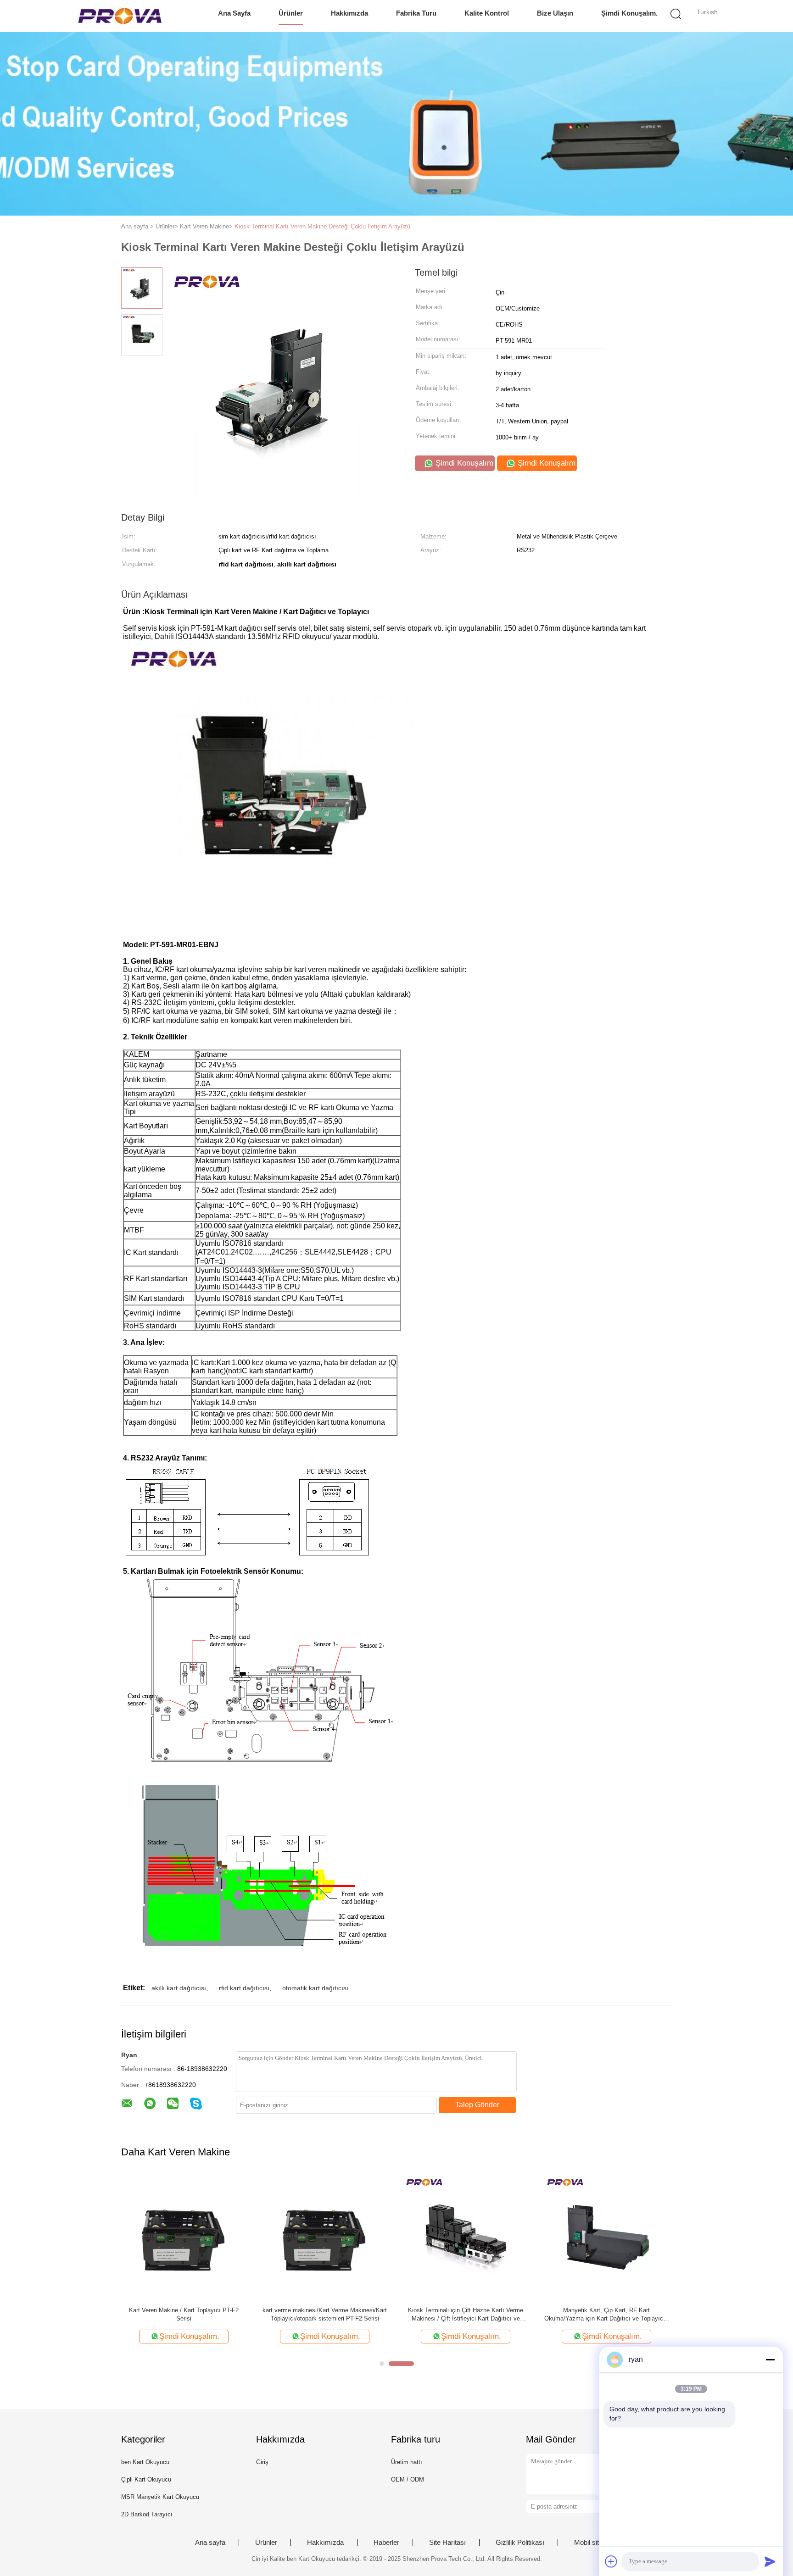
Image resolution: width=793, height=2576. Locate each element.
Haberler (386, 2543)
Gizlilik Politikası (520, 2543)
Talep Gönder (477, 2105)
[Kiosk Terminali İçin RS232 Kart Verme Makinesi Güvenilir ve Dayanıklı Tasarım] (325, 2237)
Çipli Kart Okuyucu (146, 2479)
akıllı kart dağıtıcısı (179, 1988)
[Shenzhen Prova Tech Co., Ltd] (120, 16)
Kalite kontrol (487, 13)
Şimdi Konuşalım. (629, 13)
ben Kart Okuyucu (145, 2462)
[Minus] (770, 2359)
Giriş (262, 2462)
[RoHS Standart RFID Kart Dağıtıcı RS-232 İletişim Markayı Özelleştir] (184, 2237)
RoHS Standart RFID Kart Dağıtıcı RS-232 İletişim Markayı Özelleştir (184, 2314)
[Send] (770, 2561)
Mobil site (588, 2543)
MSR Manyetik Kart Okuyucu (160, 2497)
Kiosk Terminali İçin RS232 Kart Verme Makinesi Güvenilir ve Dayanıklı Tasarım (325, 2314)
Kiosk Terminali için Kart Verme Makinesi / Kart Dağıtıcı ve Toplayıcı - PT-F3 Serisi (607, 2314)
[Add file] (611, 2561)
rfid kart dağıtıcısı (244, 1988)
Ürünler (291, 13)
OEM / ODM (408, 2479)
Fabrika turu (416, 13)
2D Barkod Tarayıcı (147, 2514)
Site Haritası (447, 2543)
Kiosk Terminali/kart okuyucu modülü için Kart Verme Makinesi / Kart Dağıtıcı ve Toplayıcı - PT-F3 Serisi (466, 2315)
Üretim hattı (407, 2462)
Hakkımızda (349, 13)
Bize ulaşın (555, 13)
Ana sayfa (234, 13)
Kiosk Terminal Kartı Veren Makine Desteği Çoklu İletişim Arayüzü (322, 226)
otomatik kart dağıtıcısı (315, 1988)
